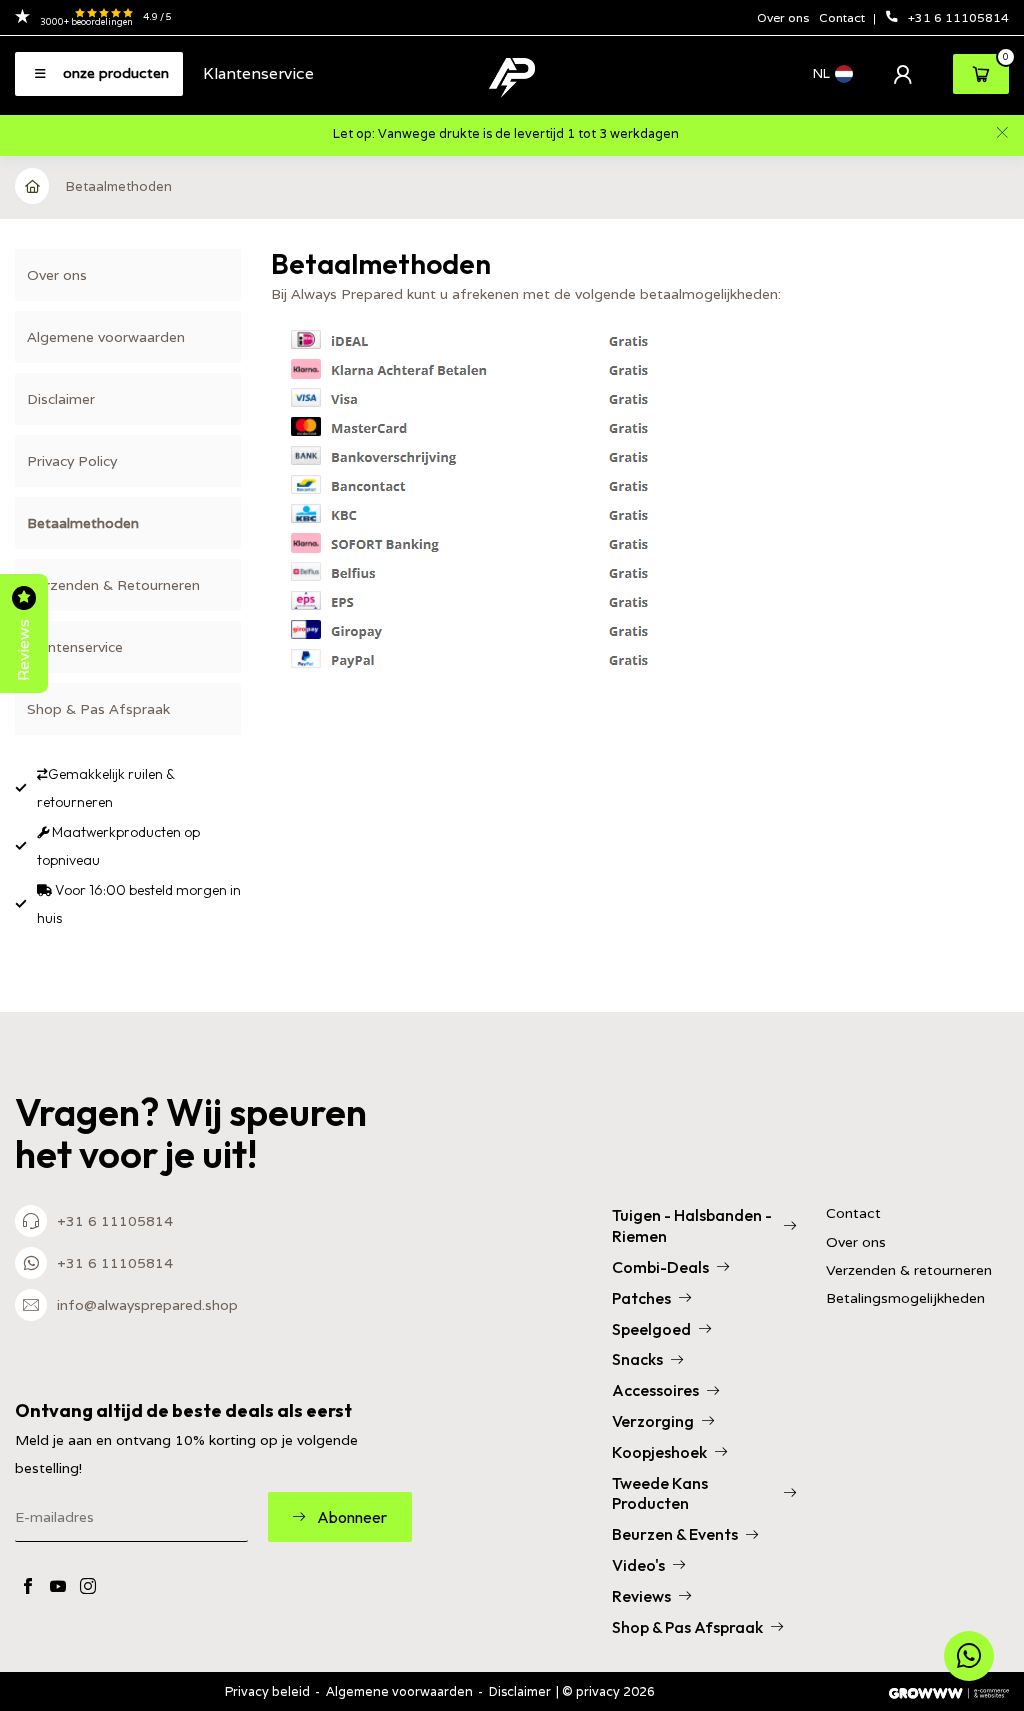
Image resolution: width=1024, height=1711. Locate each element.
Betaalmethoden (119, 186)
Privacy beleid (267, 1691)
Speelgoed (651, 1329)
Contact (843, 17)
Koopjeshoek (659, 1452)
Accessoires (655, 1390)
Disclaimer (61, 399)
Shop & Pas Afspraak (98, 709)
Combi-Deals (660, 1267)
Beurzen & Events (675, 1534)
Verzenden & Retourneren (113, 585)
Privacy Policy (72, 461)
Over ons (783, 17)
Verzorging (653, 1421)
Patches (641, 1298)
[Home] (33, 186)
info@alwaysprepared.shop (147, 1305)
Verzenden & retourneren (909, 1270)
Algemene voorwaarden (106, 337)
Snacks (637, 1359)
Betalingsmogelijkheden (905, 1298)
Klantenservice (258, 73)
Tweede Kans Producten (660, 1493)
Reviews (641, 1596)
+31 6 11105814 (958, 17)
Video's (638, 1565)
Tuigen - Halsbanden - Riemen (692, 1225)
